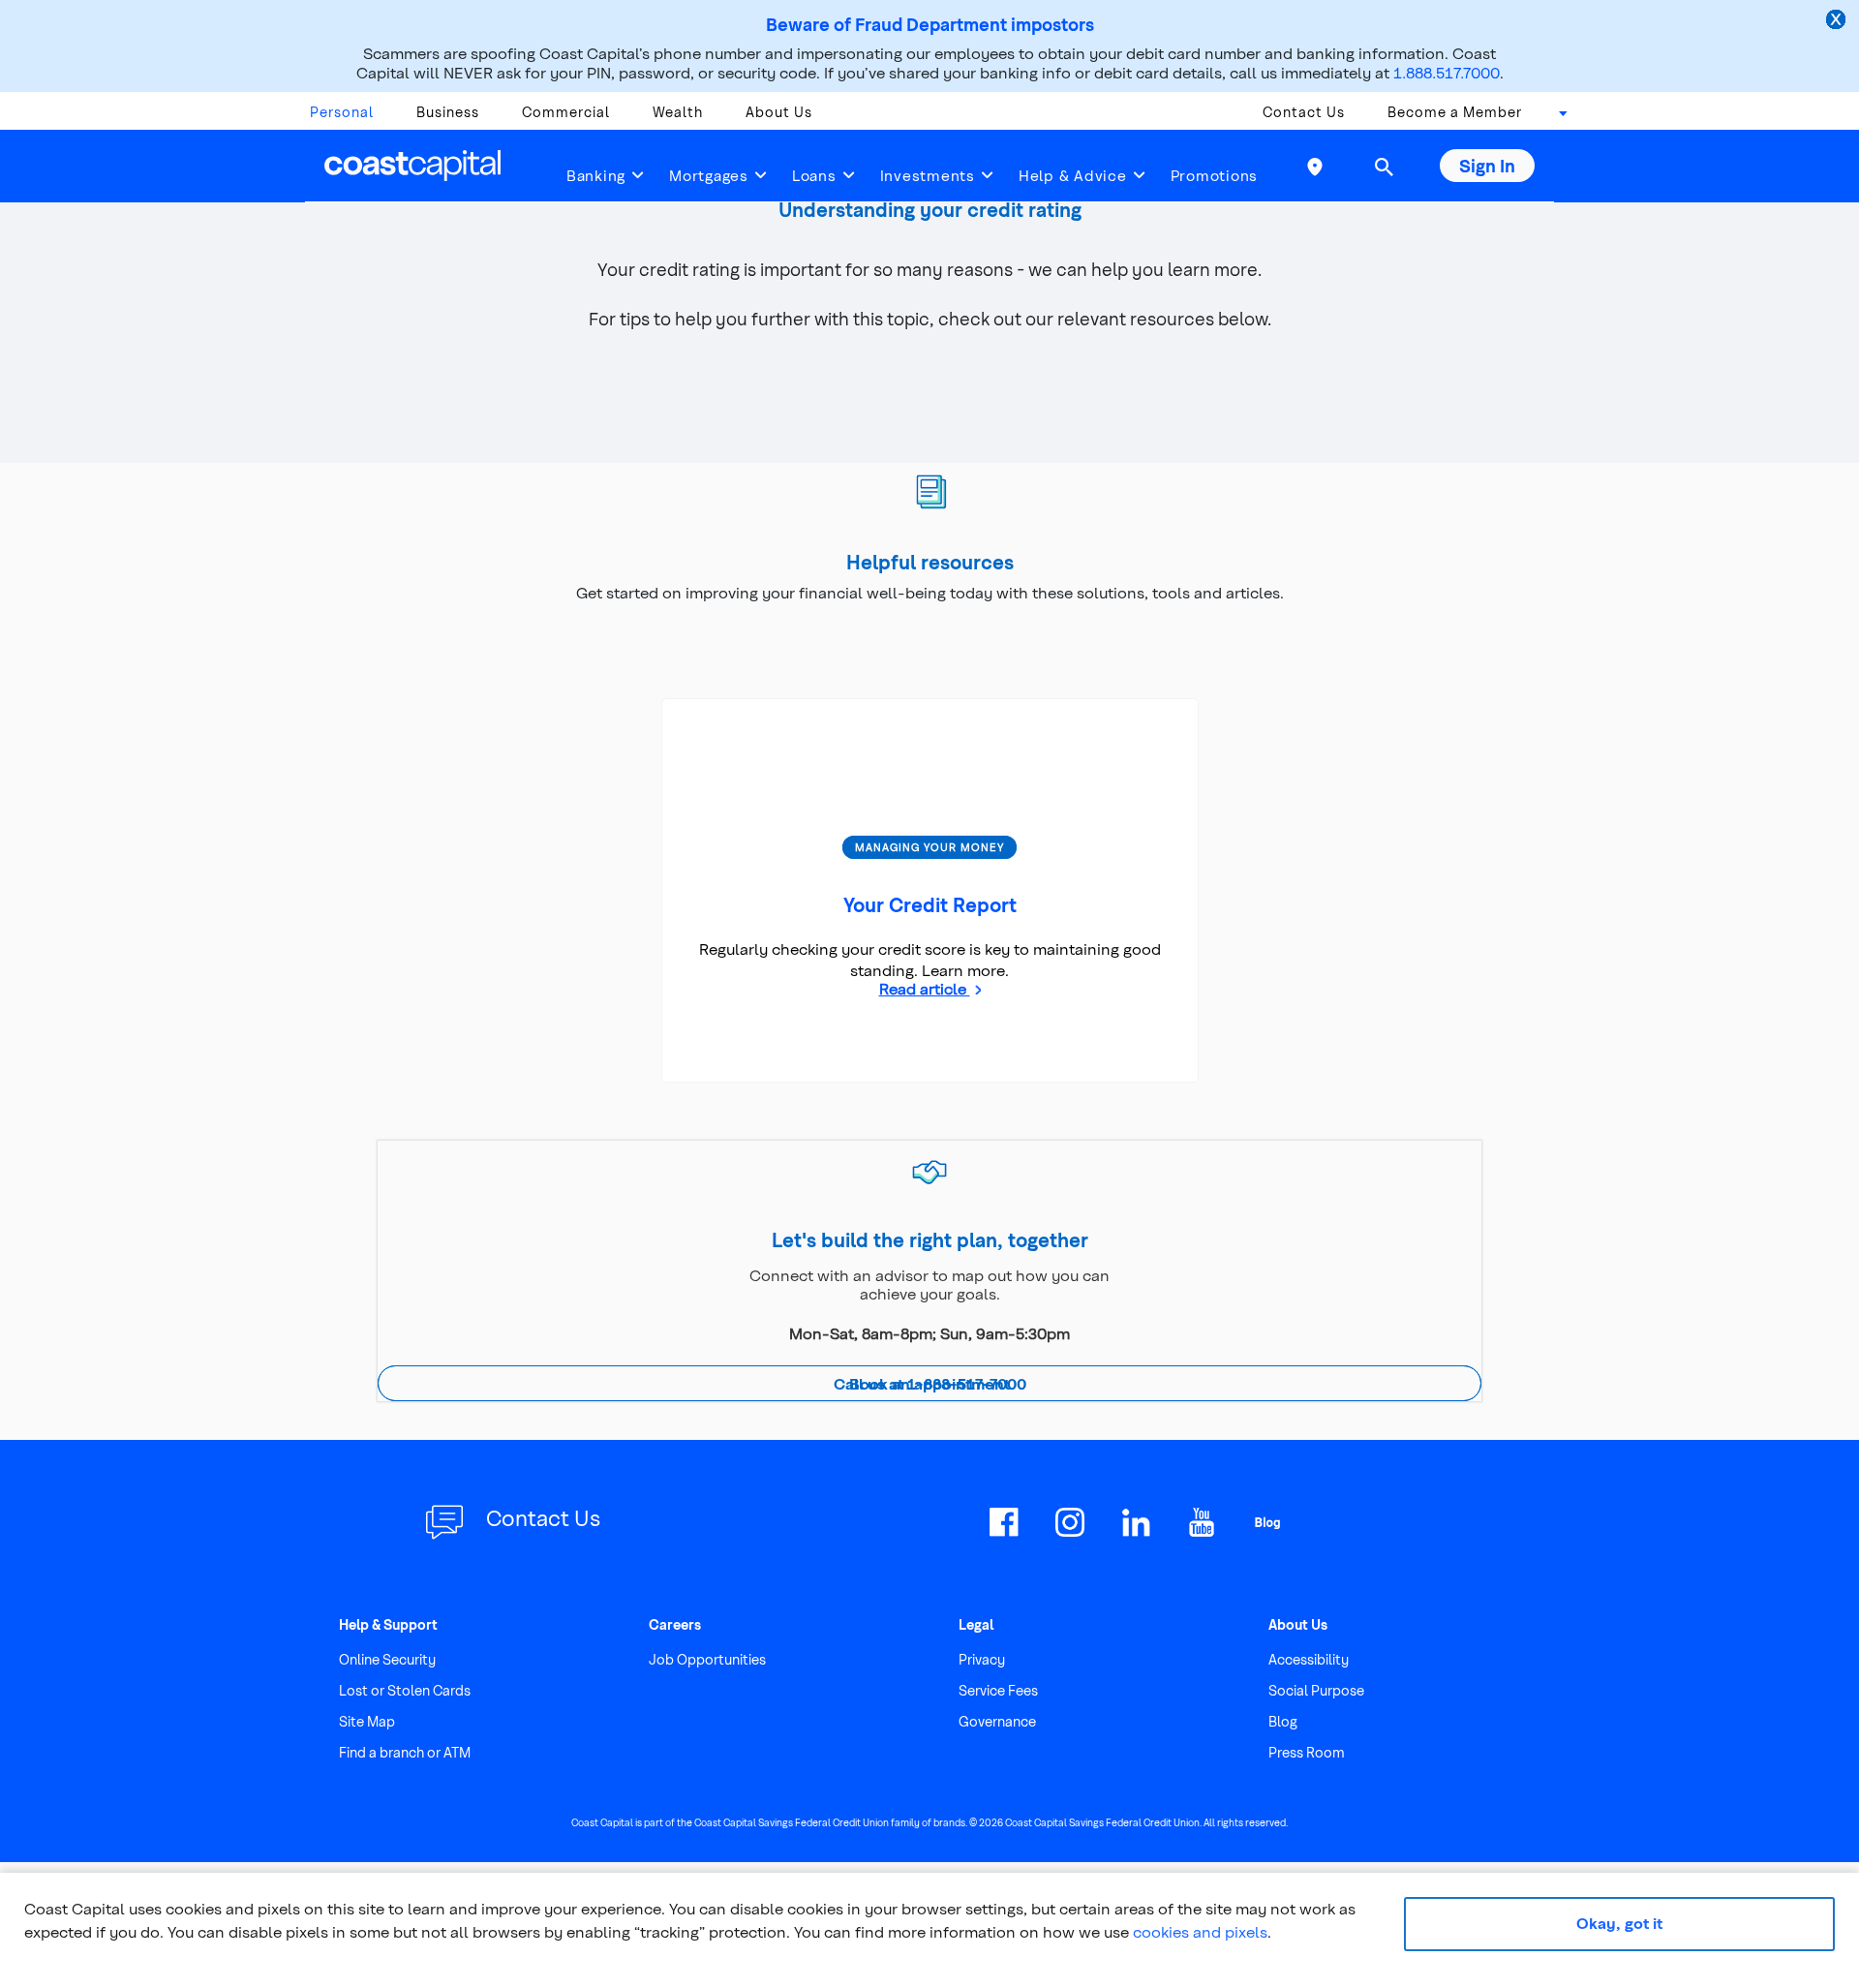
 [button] (1384, 167)
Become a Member (1455, 112)
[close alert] (1838, 21)
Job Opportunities (707, 1659)
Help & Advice (1073, 175)
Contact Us (1304, 112)
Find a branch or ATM (405, 1752)
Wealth (678, 112)
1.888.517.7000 (1447, 72)
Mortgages (709, 175)
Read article (925, 988)
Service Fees (998, 1690)
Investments (928, 175)
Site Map (367, 1721)
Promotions (1215, 175)
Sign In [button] (1487, 165)
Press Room (1307, 1752)
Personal (342, 112)
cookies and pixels (1200, 1931)
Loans (814, 175)
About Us (779, 112)
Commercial (566, 112)
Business (448, 112)
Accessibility (1309, 1659)
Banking (596, 175)
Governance (997, 1721)
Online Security (387, 1659)
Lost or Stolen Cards (405, 1690)
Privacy (982, 1659)
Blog (1283, 1721)
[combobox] (1557, 117)
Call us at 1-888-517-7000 (930, 1383)
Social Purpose (1316, 1690)
